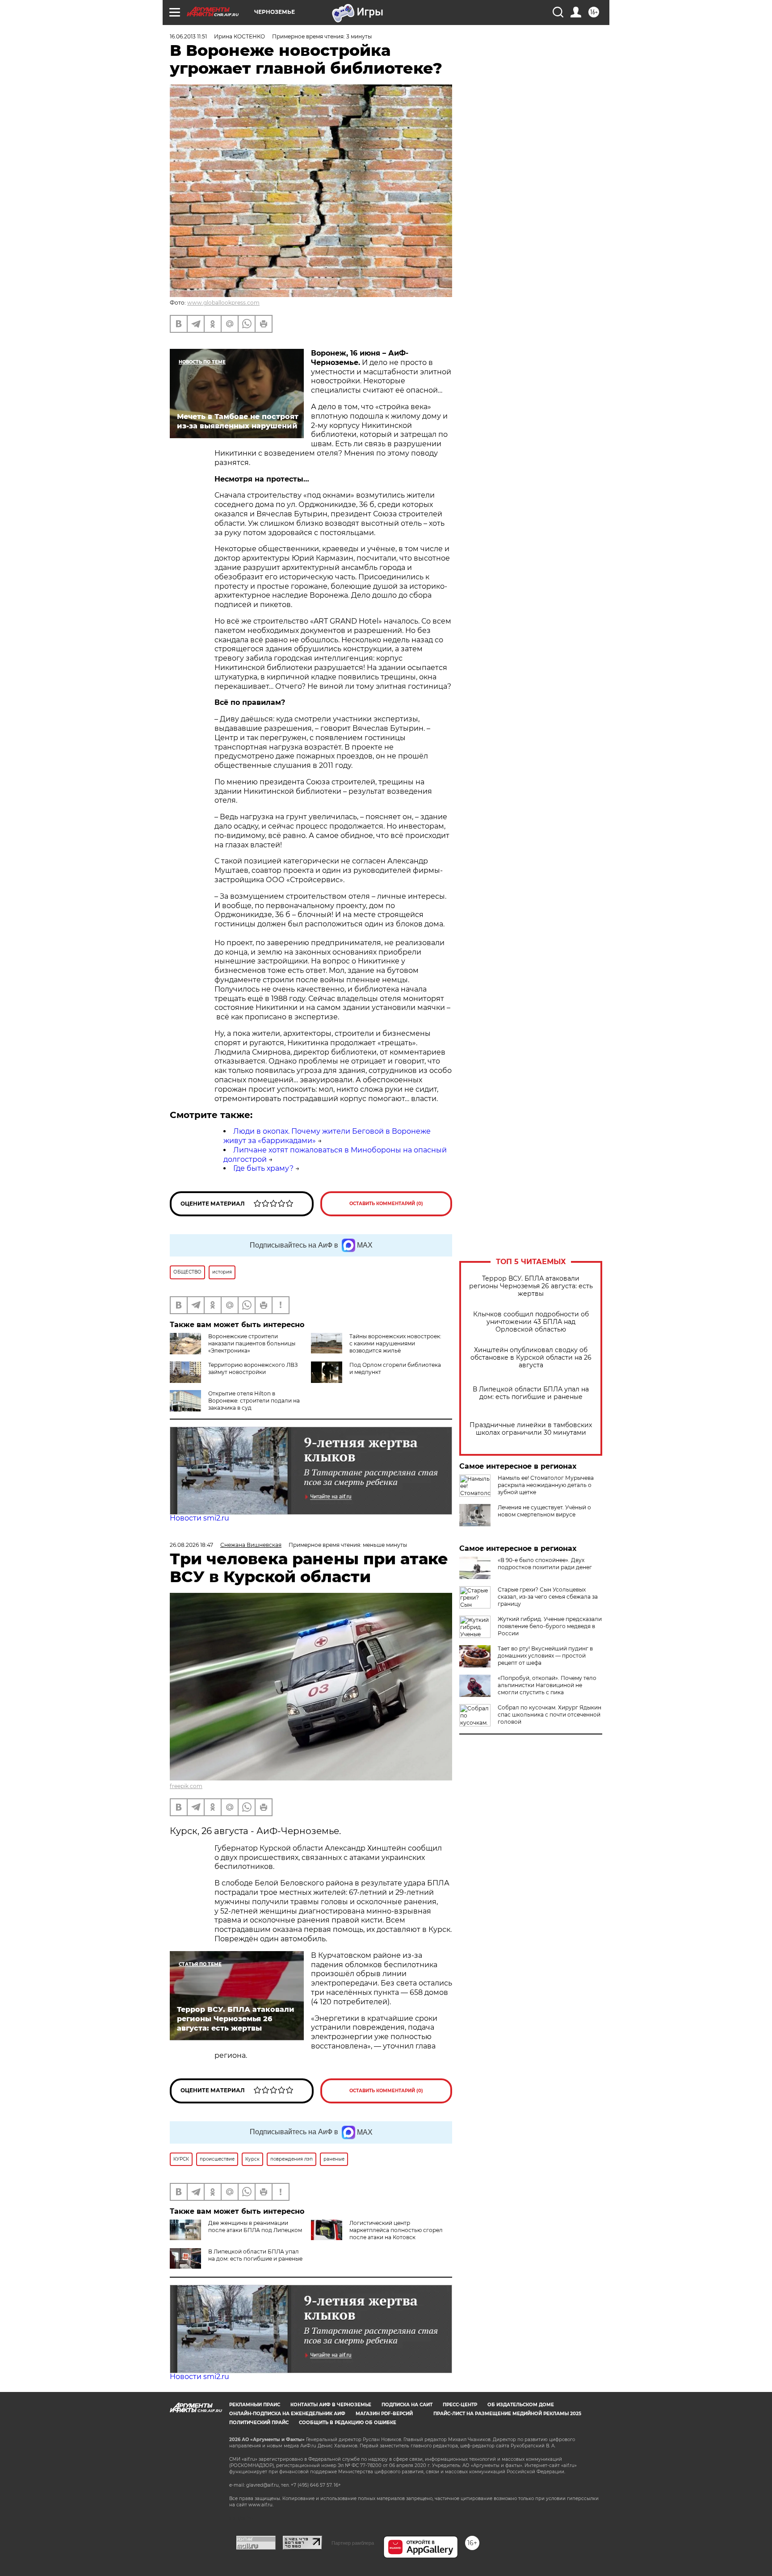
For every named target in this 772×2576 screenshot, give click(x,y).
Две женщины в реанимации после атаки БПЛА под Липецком (255, 2226)
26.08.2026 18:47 (191, 1545)
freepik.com (186, 1786)
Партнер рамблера (353, 2543)
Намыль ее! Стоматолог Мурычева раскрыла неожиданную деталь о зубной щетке (546, 1485)
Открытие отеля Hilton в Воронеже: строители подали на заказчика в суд (254, 1401)
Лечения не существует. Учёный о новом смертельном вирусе (544, 1511)
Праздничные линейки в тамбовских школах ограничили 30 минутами (531, 1429)
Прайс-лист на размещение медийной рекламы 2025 (507, 2414)
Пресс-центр (460, 2405)
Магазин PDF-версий (384, 2414)
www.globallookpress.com (223, 303)
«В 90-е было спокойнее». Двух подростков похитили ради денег (545, 1564)
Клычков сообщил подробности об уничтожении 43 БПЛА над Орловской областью (531, 1322)
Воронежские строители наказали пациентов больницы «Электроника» (252, 1343)
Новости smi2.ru (199, 1518)
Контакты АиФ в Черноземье (331, 2405)
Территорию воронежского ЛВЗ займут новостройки (253, 1368)
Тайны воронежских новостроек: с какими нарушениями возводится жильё (395, 1343)
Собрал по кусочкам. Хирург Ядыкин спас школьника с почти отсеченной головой (550, 1715)
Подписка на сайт (407, 2405)
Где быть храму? (263, 1168)
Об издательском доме (521, 2405)
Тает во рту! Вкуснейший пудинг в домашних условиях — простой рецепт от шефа (545, 1656)
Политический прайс (259, 2423)
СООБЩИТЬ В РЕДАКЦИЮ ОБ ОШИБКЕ (348, 2423)
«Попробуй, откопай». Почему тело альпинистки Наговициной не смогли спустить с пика (547, 1685)
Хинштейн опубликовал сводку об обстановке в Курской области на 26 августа (531, 1358)
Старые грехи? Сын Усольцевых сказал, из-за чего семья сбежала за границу (548, 1597)
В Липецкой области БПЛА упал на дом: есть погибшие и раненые (531, 1393)
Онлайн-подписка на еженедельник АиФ (287, 2414)
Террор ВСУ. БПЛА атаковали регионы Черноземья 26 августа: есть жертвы (531, 1286)
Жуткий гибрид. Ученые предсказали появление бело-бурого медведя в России (550, 1626)
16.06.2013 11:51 (188, 36)
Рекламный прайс (255, 2405)
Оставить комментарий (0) (386, 1204)
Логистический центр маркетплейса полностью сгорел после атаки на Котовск (396, 2230)
